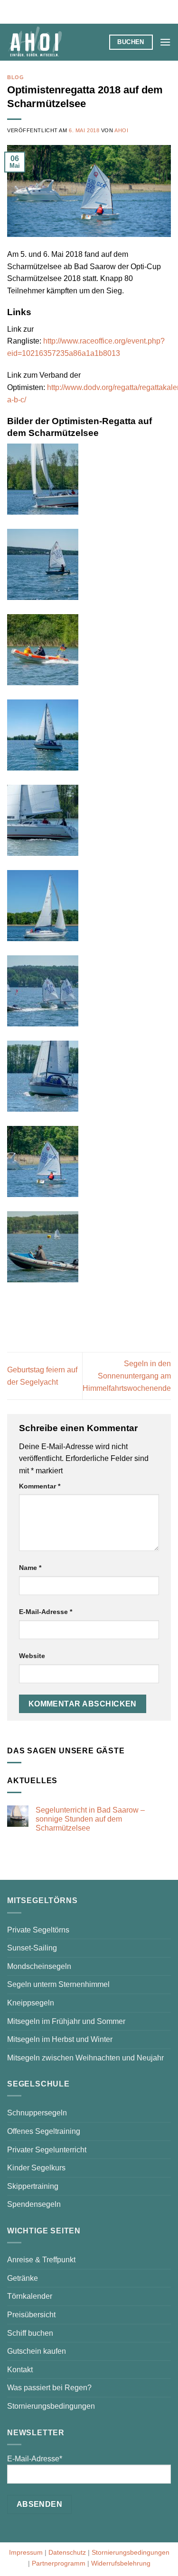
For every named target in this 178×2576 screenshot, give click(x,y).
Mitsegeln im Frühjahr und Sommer (66, 2021)
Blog (15, 77)
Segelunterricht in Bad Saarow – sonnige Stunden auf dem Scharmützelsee (90, 1819)
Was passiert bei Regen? (49, 2388)
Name (30, 1568)
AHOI (121, 130)
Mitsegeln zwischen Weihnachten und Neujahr (85, 2058)
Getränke (23, 2278)
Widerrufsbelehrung (121, 2563)
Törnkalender (30, 2296)
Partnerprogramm (59, 2563)
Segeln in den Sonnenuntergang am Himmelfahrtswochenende (127, 1376)
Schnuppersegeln (37, 2113)
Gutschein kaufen (37, 2351)
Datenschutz (67, 2552)
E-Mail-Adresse (46, 1612)
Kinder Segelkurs (36, 2168)
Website (32, 1656)
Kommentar (40, 1486)
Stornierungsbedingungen (51, 2406)
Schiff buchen (30, 2333)
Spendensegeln (34, 2204)
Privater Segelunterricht (47, 2150)
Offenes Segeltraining (44, 2131)
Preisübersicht (31, 2315)
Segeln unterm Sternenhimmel (58, 1984)
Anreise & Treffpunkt (41, 2260)
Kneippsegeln (31, 2003)
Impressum (26, 2552)
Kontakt (20, 2370)
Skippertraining (33, 2186)
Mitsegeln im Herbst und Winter (60, 2039)
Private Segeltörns (38, 1930)
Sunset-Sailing (32, 1948)
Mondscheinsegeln (39, 1966)
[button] (165, 42)
